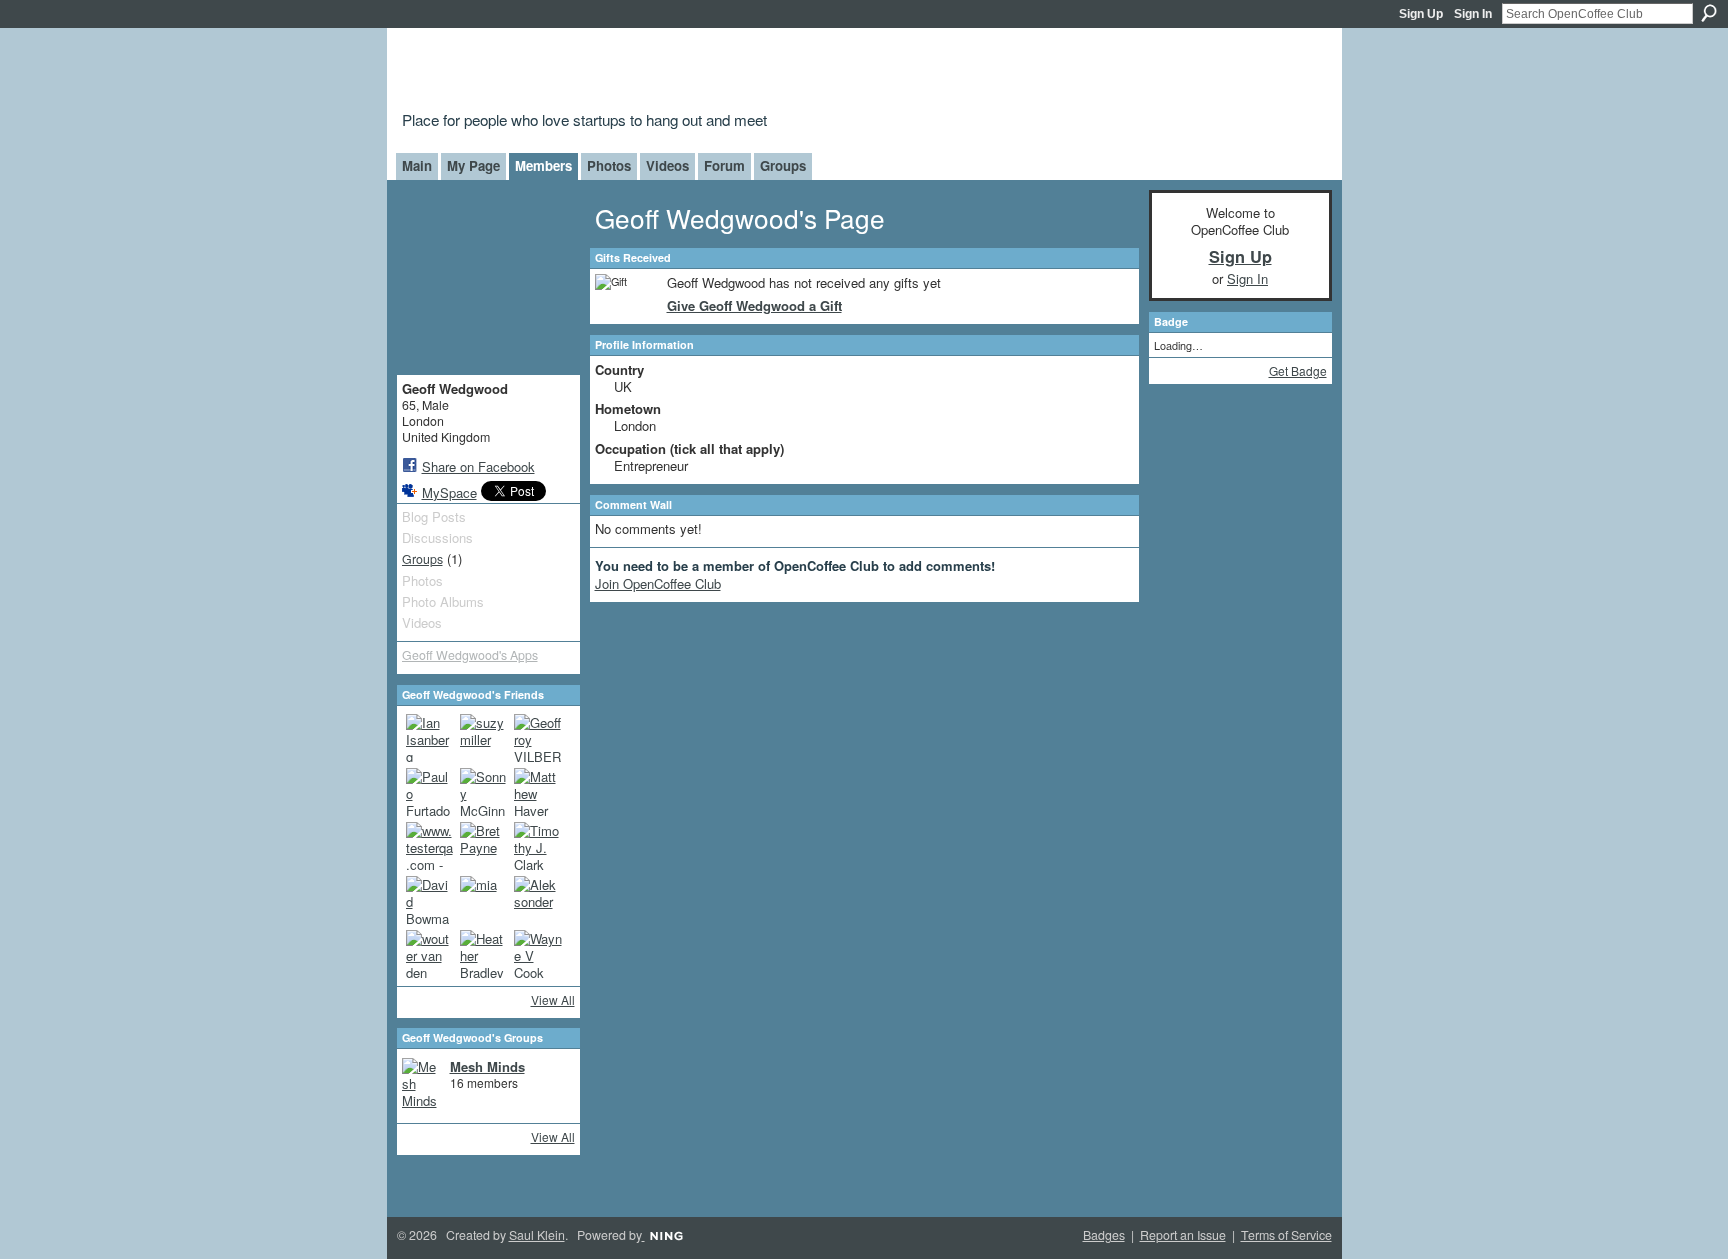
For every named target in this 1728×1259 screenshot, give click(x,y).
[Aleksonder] (538, 900)
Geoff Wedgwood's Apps (470, 655)
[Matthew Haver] (538, 792)
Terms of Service (1286, 1235)
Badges (1104, 1235)
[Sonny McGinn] (484, 792)
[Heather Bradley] (484, 954)
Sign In (1473, 14)
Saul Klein (537, 1235)
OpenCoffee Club (725, 72)
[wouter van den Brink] (430, 954)
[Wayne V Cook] (538, 954)
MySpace (449, 492)
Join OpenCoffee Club (658, 583)
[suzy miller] (484, 738)
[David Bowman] (430, 900)
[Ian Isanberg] (430, 738)
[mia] (484, 900)
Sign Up (1421, 14)
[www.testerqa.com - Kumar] (430, 846)
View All (553, 999)
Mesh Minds (487, 1066)
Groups (422, 559)
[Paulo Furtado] (430, 792)
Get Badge (1298, 370)
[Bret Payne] (484, 846)
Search (1709, 13)
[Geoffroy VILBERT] (538, 738)
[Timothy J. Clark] (538, 846)
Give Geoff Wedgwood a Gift (754, 305)
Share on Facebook (478, 466)
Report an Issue (1183, 1235)
